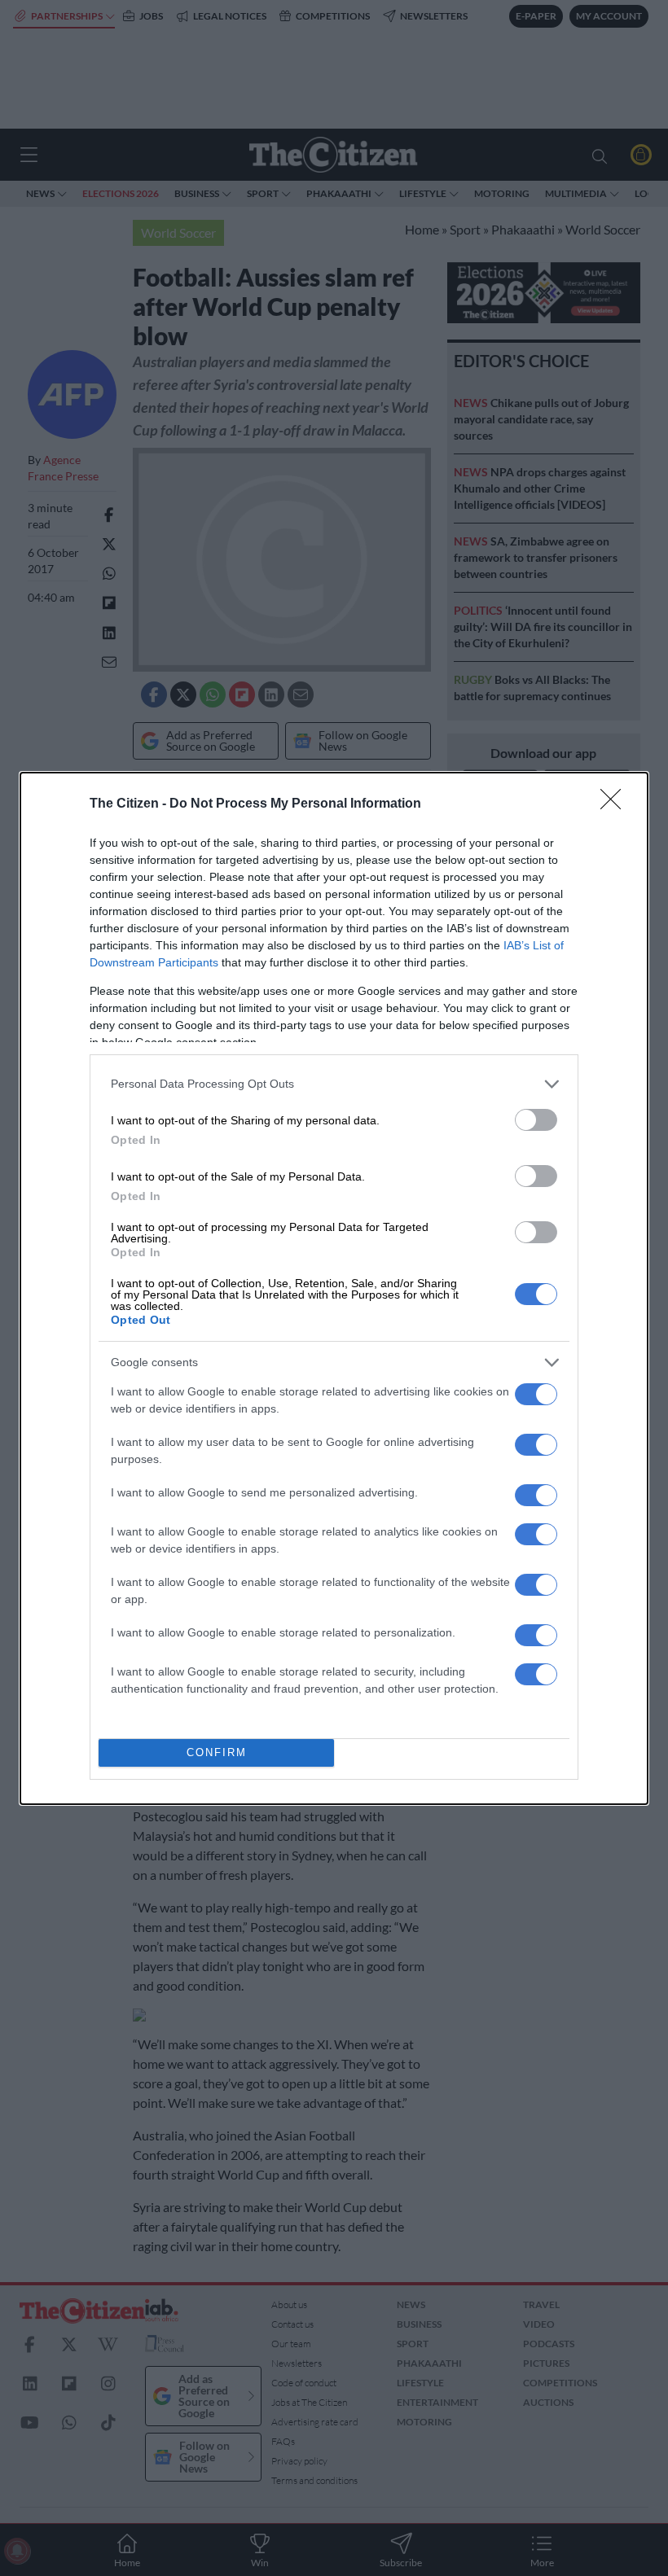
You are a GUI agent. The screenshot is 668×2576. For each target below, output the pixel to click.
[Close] (616, 804)
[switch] (536, 1120)
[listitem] (334, 1084)
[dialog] (334, 1288)
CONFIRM (217, 1752)
